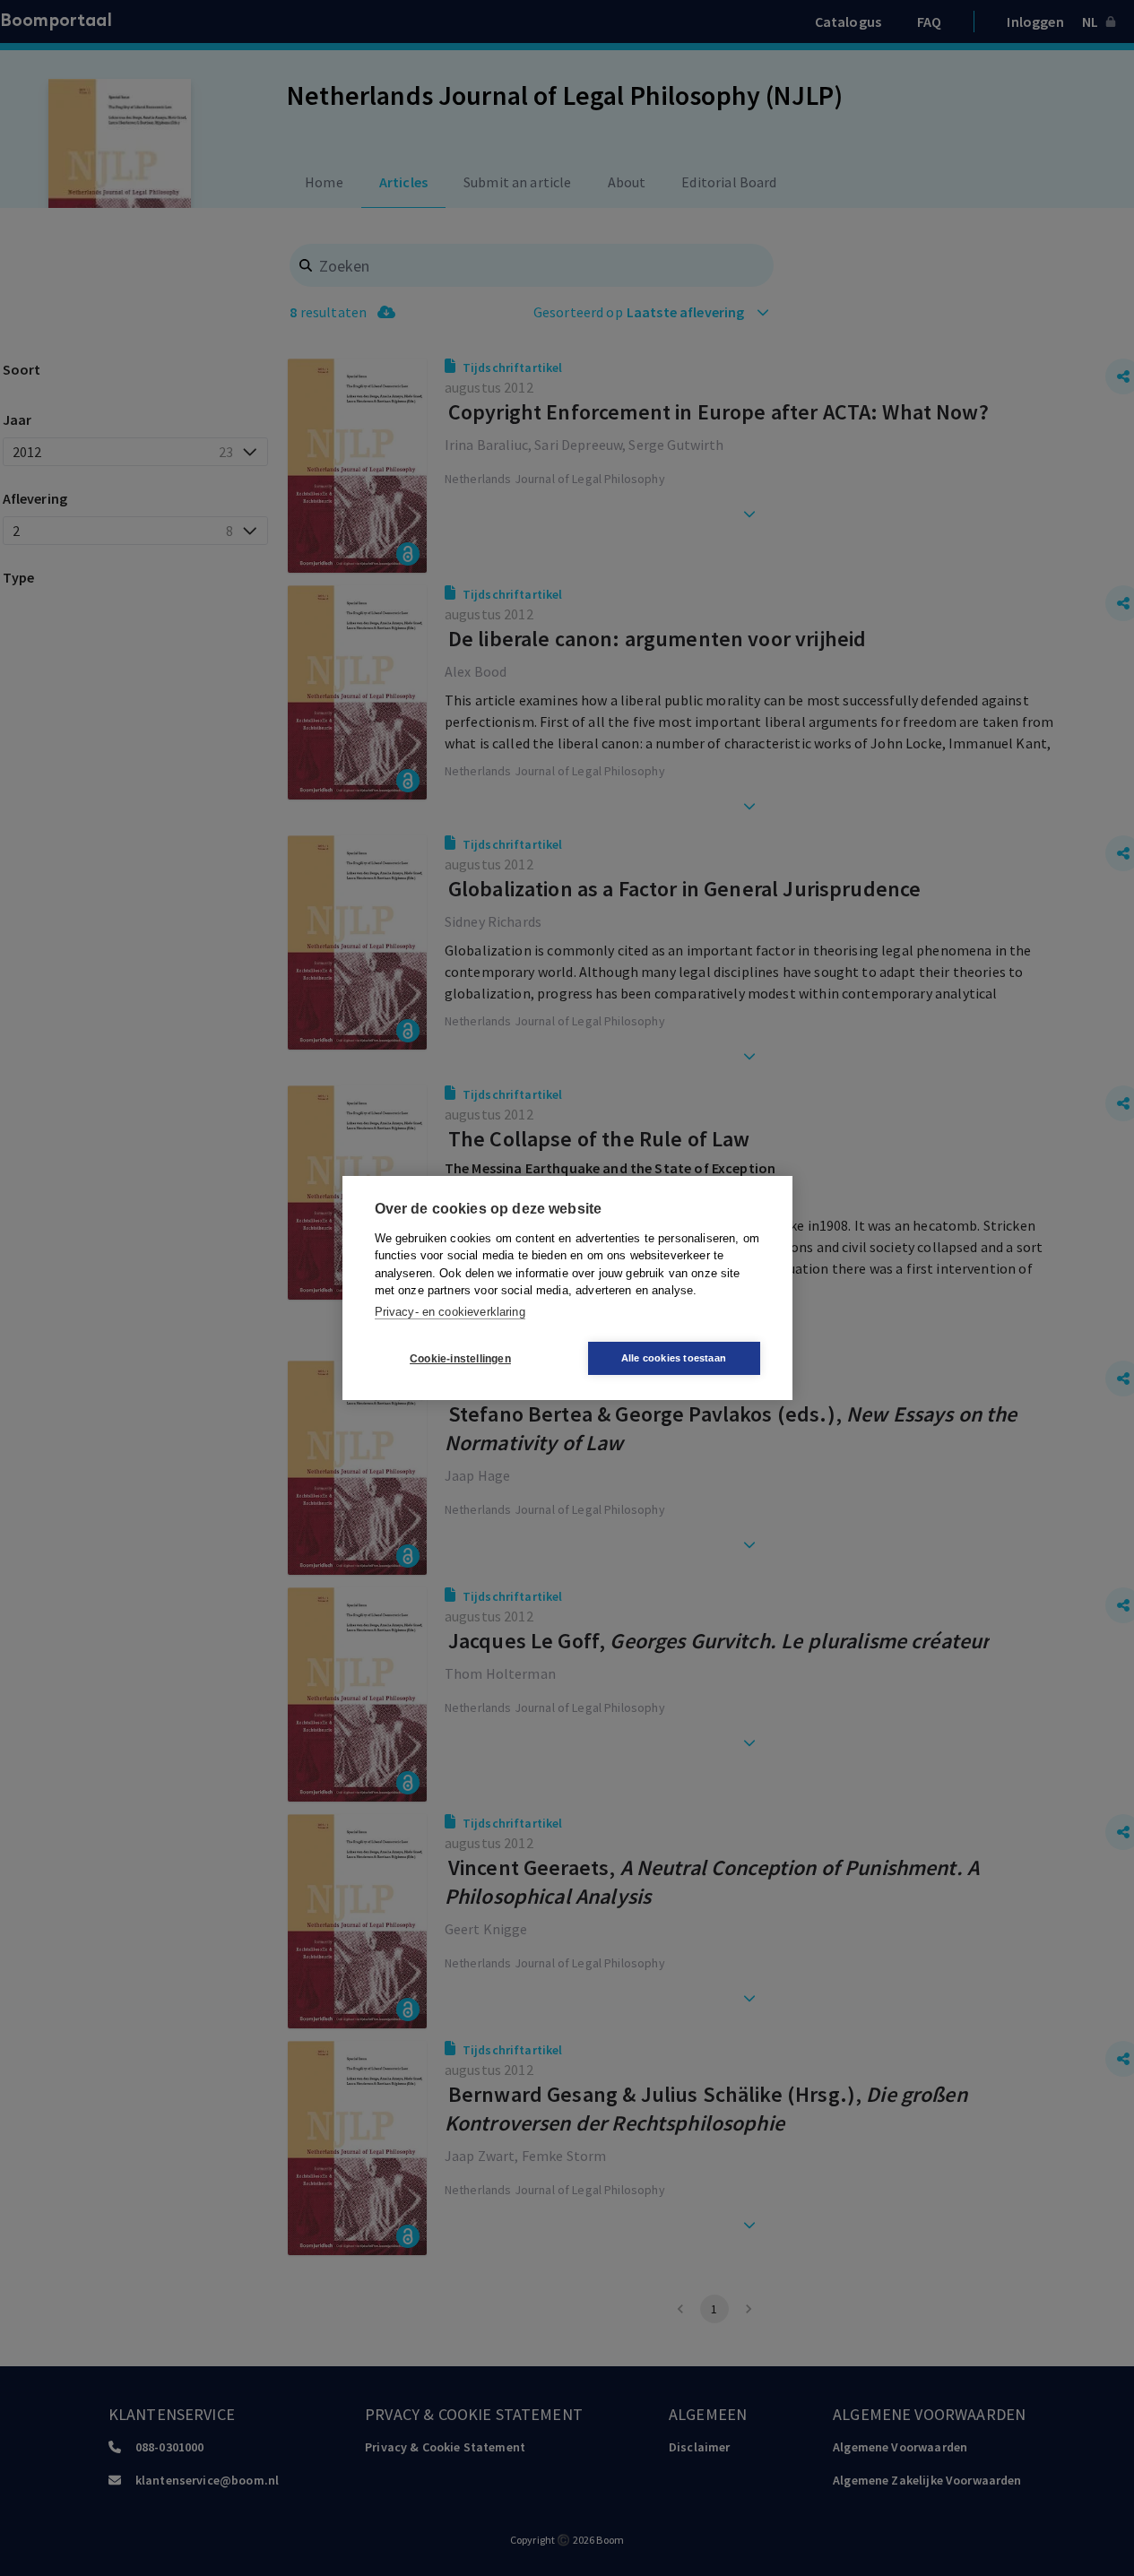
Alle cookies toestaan (674, 1358)
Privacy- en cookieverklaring (450, 1312)
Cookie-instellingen (460, 1359)
